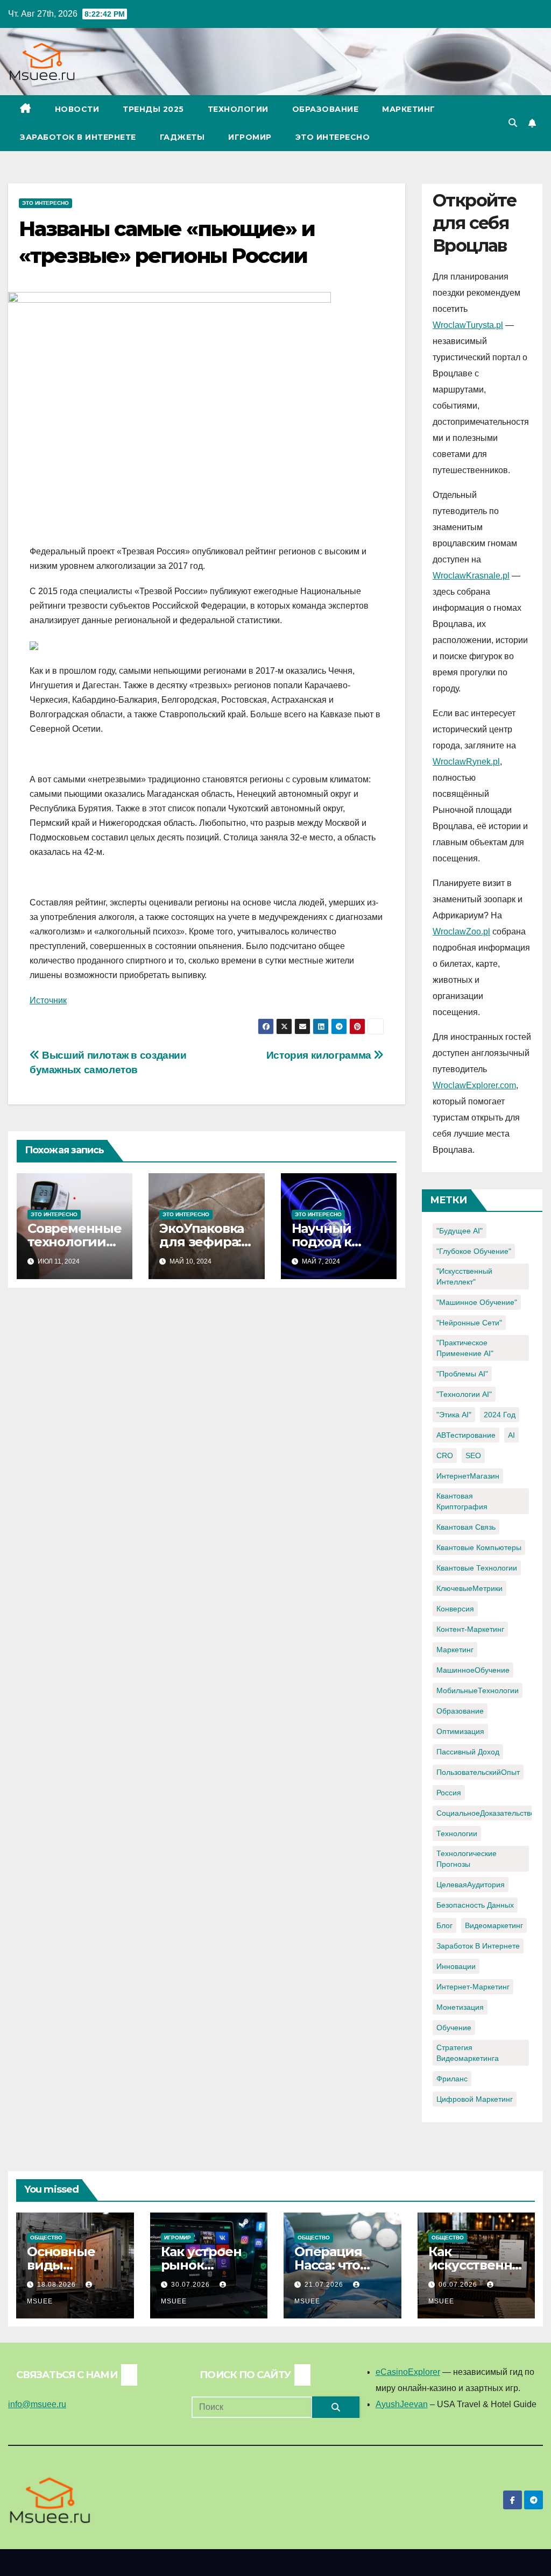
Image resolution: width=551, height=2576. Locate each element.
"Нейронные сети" (469, 1323)
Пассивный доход (468, 1752)
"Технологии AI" (464, 1394)
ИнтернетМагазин (468, 1476)
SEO (473, 1455)
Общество (46, 2238)
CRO (445, 1455)
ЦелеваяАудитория (471, 1885)
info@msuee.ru (37, 2404)
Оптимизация (460, 1731)
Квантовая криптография (462, 1501)
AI (511, 1435)
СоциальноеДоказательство (486, 1813)
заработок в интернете (478, 1946)
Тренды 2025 (153, 109)
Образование (326, 109)
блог (444, 1925)
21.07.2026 (325, 2285)
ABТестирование (466, 1435)
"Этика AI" (454, 1415)
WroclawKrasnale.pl (471, 576)
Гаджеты (182, 137)
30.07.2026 (192, 2285)
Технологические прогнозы (467, 1859)
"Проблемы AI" (462, 1374)
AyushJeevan (402, 2404)
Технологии (238, 109)
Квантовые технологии (477, 1568)
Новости (77, 109)
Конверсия (455, 1609)
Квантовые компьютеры (479, 1547)
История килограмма (320, 1055)
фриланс (452, 2079)
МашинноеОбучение (473, 1670)
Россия (449, 1793)
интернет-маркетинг (473, 1987)
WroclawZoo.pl (461, 932)
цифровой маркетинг (475, 2099)
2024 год (500, 1415)
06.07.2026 (459, 2285)
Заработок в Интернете (78, 137)
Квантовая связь (466, 1527)
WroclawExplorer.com (474, 1085)
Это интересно (333, 137)
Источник (48, 1000)
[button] (513, 123)
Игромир (250, 137)
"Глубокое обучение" (474, 1251)
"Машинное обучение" (477, 1302)
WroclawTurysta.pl (468, 325)
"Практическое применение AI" (465, 1348)
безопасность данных (475, 1905)
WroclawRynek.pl (466, 762)
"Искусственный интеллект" (464, 1276)
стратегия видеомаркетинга (468, 2053)
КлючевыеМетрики (469, 1588)
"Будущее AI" (460, 1231)
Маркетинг (409, 109)
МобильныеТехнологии (478, 1690)
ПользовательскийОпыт (478, 1772)
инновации (456, 1966)
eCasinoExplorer (408, 2372)
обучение (454, 2028)
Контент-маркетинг (470, 1629)
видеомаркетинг (494, 1925)
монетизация (460, 2007)
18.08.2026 (58, 2285)
